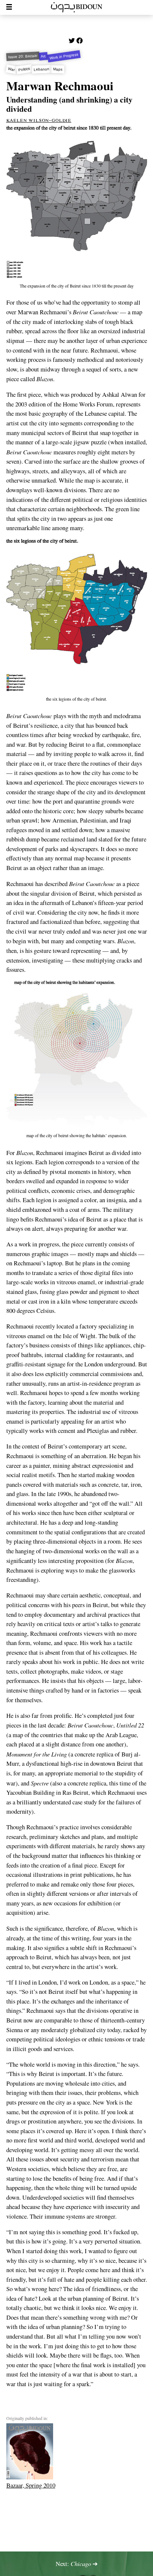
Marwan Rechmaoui (60, 85)
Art (43, 56)
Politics (24, 69)
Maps (58, 69)
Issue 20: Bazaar (22, 56)
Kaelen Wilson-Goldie (39, 120)
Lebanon (42, 69)
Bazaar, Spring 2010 (31, 2485)
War (11, 69)
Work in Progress (64, 56)
